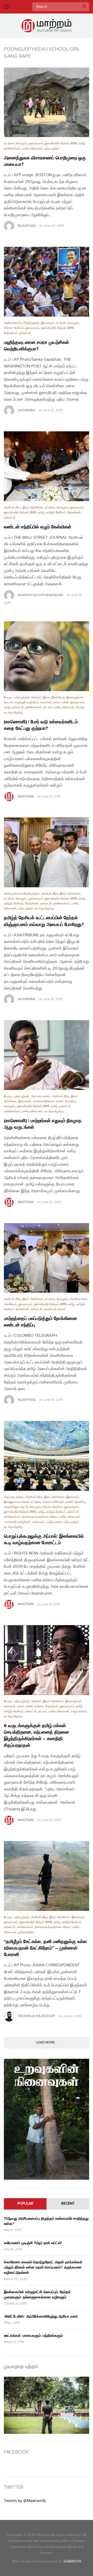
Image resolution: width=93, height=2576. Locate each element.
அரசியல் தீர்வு (12, 507)
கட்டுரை (9, 143)
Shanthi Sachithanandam (40, 595)
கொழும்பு (22, 143)
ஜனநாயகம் (36, 143)
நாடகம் (48, 707)
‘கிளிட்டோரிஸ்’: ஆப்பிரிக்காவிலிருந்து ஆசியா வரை (41, 2316)
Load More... (47, 2042)
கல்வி (65, 702)
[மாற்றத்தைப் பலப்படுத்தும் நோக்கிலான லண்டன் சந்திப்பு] (47, 1258)
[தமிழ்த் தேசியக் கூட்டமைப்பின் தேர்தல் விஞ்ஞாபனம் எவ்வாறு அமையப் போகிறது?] (47, 852)
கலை (57, 702)
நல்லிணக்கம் (12, 149)
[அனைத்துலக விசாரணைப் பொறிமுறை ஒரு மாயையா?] (47, 102)
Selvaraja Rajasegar (36, 2016)
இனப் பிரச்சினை (33, 507)
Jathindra (26, 410)
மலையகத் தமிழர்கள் (17, 1522)
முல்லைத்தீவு (26, 1932)
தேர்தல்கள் (11, 333)
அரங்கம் (36, 697)
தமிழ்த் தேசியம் (56, 512)
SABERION (72, 2561)
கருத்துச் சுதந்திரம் (27, 702)
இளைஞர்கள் (75, 697)
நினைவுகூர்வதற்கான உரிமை (40, 1517)
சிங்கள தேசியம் (14, 328)
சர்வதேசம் (10, 1304)
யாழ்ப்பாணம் (54, 1522)
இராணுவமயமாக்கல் (17, 1502)
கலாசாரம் (46, 702)
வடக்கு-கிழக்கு (13, 713)
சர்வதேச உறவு (78, 1299)
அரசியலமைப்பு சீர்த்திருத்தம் (22, 323)
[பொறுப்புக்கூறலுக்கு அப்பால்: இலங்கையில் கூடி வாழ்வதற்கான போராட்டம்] (47, 1456)
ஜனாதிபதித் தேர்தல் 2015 (61, 143)
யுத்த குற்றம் (52, 149)
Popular (25, 2204)
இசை (46, 697)
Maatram (26, 796)
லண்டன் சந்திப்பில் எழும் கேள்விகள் (38, 527)
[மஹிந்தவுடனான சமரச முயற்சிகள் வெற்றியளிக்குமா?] (47, 282)
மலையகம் (38, 1522)
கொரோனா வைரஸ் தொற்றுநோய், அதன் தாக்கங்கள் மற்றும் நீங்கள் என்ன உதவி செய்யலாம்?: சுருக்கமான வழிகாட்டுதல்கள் (43, 2267)
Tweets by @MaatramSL (25, 2501)
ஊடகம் (9, 702)
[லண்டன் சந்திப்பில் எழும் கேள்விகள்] (47, 466)
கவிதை (39, 1706)
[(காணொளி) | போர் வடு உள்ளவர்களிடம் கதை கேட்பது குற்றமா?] (47, 656)
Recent (68, 2204)
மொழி (80, 707)
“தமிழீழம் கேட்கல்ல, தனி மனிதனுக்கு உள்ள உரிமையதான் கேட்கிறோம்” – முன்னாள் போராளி (45, 1948)
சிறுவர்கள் (52, 1706)
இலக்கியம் (58, 697)
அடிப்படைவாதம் (41, 1096)
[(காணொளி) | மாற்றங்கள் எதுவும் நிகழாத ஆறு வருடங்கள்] (47, 1055)
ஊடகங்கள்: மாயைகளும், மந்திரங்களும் (33, 2336)
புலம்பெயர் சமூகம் (55, 1309)
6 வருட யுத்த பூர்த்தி (17, 697)
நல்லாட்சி (25, 333)
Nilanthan (27, 226)
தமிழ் (82, 143)
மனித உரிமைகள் (32, 149)
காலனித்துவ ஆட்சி (16, 1507)
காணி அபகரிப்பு (66, 1101)
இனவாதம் (48, 323)
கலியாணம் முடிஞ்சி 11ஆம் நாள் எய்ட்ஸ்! (33, 2243)
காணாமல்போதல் (44, 1101)
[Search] (84, 7)
